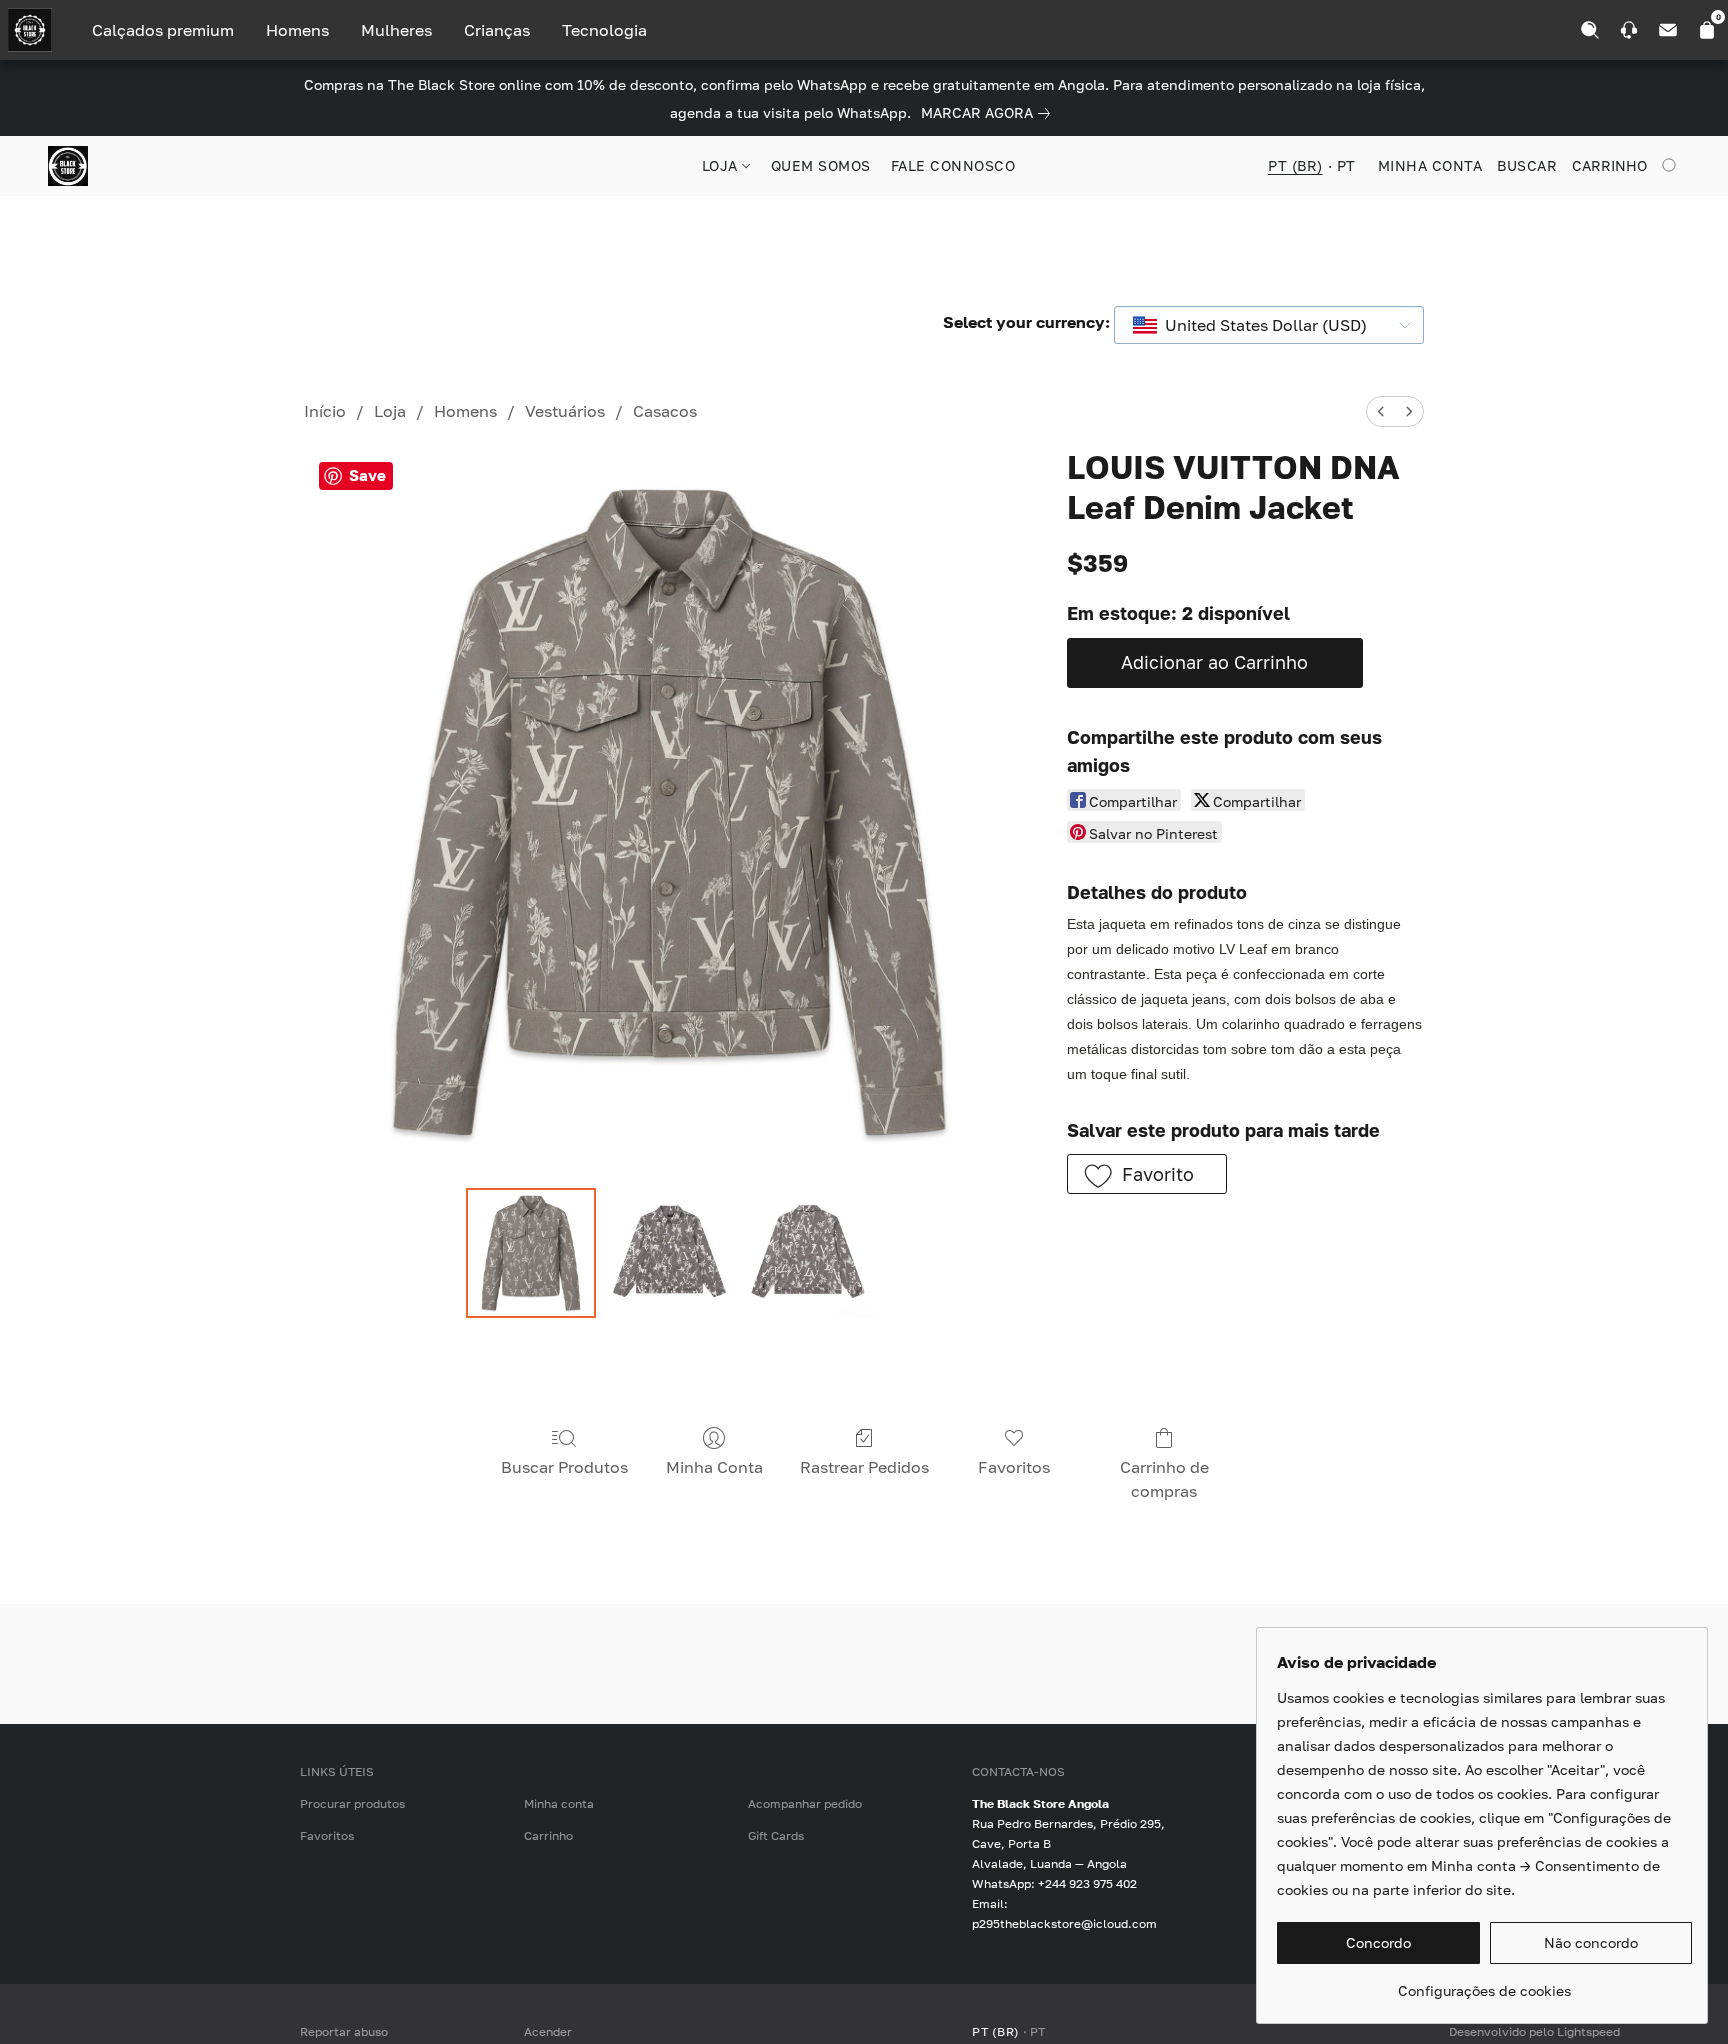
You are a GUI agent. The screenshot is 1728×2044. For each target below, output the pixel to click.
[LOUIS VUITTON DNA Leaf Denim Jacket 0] (531, 1253)
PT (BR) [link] (996, 2031)
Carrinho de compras (1164, 1479)
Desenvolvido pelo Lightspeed (1534, 2031)
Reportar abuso (344, 2031)
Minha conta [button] (1430, 165)
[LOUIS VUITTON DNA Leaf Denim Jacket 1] (669, 1253)
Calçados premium (163, 30)
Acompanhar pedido (805, 1803)
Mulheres (396, 30)
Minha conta (559, 1803)
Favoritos (1014, 1467)
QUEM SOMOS (821, 165)
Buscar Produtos (564, 1467)
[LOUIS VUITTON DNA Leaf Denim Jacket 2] (808, 1253)
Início (325, 411)
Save (367, 475)
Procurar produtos (352, 1803)
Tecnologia (604, 30)
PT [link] (1038, 2031)
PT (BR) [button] (1295, 165)
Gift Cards (776, 1835)
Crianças (497, 30)
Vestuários (565, 411)
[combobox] (1269, 325)
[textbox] (1260, 325)
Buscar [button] (1527, 165)
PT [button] (1346, 165)
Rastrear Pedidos (864, 1467)
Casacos (665, 411)
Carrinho (548, 1835)
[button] (68, 166)
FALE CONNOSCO (953, 165)
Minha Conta (714, 1467)
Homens (297, 30)
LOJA (722, 165)
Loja (390, 411)
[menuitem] (1381, 411)
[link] (989, 113)
